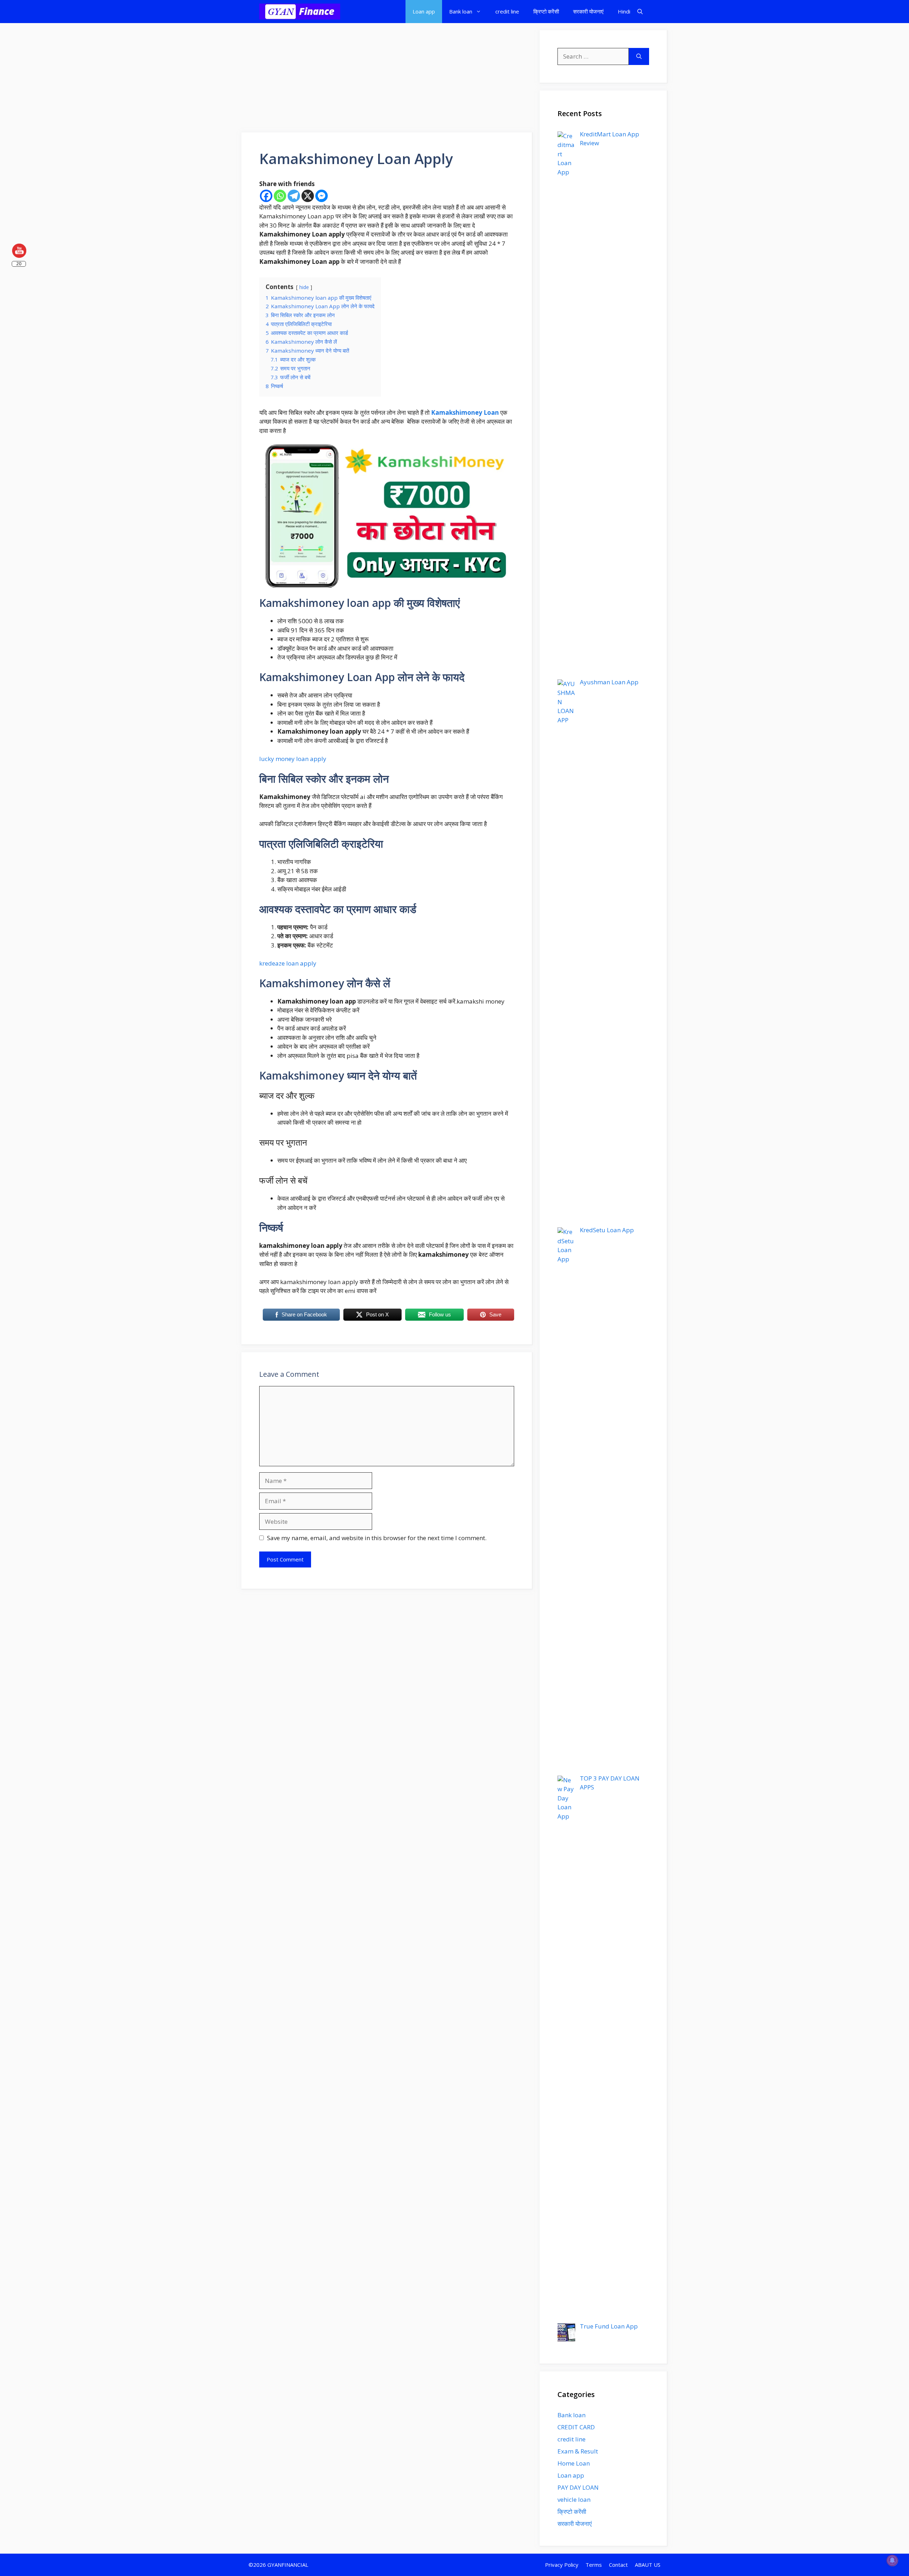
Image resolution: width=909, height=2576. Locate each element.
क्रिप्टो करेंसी (546, 11)
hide (304, 287)
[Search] (639, 56)
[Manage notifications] (892, 2560)
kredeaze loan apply (288, 963)
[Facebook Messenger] (322, 196)
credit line (507, 11)
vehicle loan (574, 2499)
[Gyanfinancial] (300, 12)
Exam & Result (578, 2451)
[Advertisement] (387, 80)
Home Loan (574, 2463)
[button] (640, 12)
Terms (594, 2565)
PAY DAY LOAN (578, 2487)
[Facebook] (266, 196)
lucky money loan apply (293, 759)
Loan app (424, 11)
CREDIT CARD (576, 2427)
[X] (308, 196)
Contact (618, 2565)
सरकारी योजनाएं (588, 11)
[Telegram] (294, 196)
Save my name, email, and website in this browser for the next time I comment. (377, 1538)
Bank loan (461, 11)
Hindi (624, 11)
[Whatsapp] (280, 196)
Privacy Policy (562, 2565)
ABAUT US (648, 2565)
